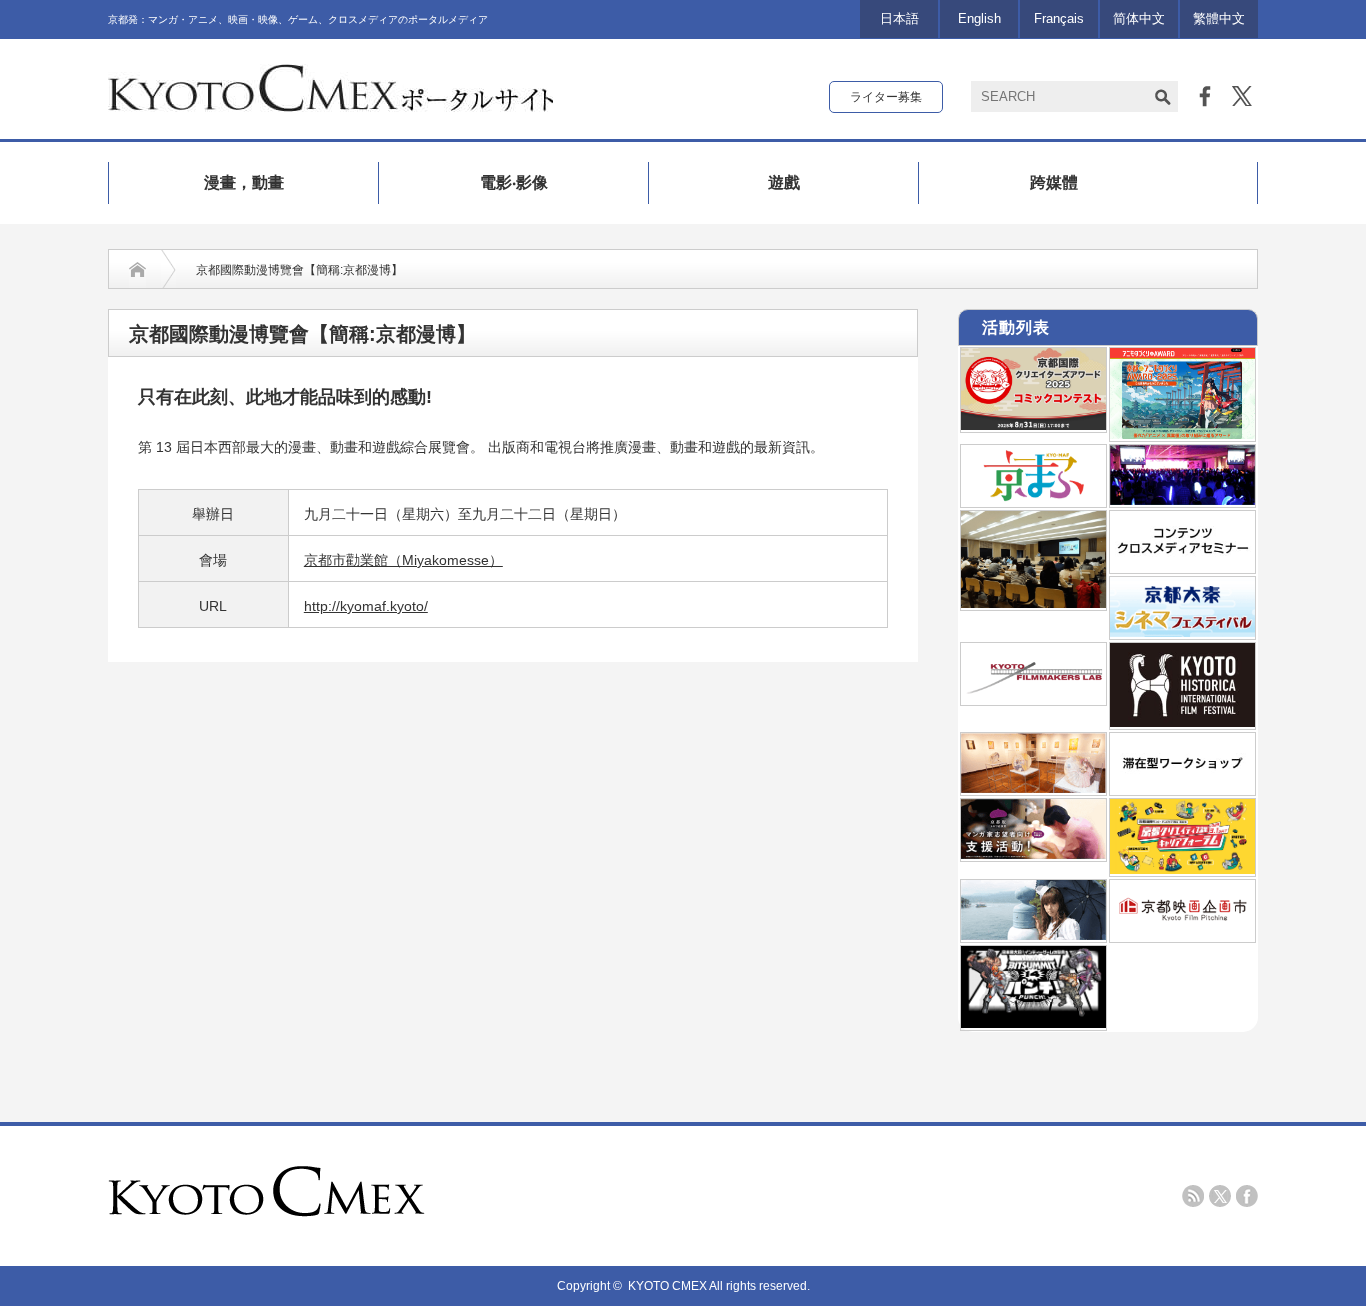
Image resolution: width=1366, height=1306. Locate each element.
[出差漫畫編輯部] (1033, 855)
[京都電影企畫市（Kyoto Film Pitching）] (1182, 936)
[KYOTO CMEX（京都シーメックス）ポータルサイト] (330, 103)
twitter (1220, 1196)
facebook (1247, 1196)
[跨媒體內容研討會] (1182, 567)
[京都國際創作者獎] (1033, 426)
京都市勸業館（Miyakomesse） (403, 560)
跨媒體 (1054, 182)
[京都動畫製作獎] (1182, 435)
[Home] (137, 270)
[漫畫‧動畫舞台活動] (1182, 501)
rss (1193, 1196)
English (979, 18)
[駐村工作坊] (1182, 789)
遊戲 (784, 182)
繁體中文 (1219, 18)
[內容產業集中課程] (1033, 604)
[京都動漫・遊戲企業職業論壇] (1182, 870)
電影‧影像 (514, 182)
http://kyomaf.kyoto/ (366, 606)
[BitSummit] (1033, 1024)
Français (1059, 18)
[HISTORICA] (1182, 723)
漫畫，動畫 (244, 182)
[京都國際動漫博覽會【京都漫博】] (1033, 501)
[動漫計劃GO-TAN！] (1033, 936)
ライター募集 (886, 97)
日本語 (899, 18)
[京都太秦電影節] (1182, 633)
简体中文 (1139, 18)
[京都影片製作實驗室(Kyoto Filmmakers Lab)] (1033, 699)
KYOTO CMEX (668, 1286)
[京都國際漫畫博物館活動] (1033, 789)
